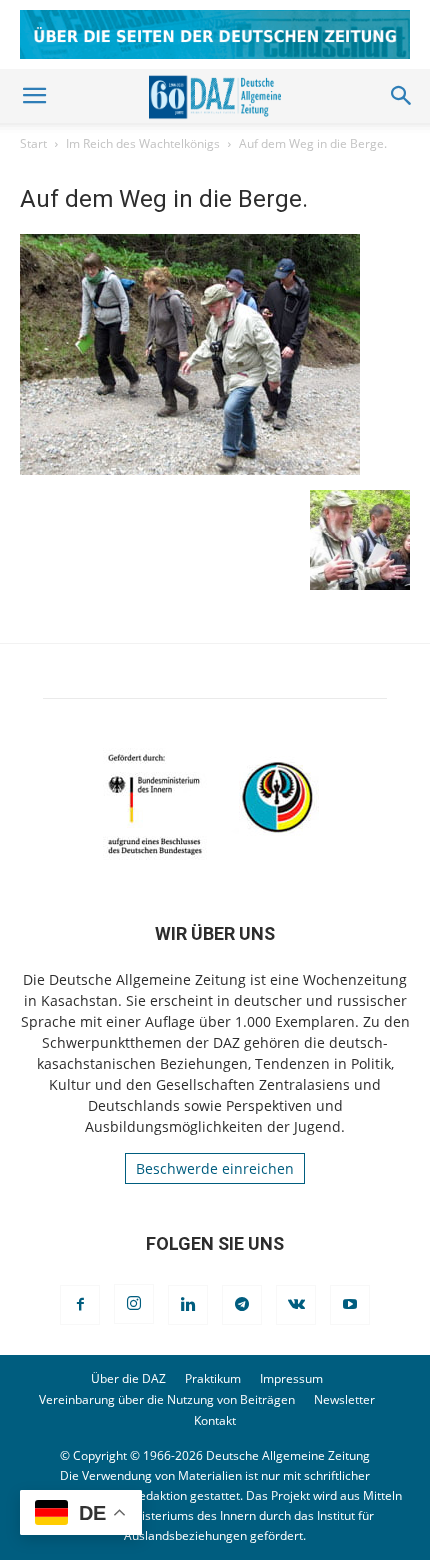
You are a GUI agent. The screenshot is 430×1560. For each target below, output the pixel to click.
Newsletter (344, 1399)
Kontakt (215, 1420)
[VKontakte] (296, 1305)
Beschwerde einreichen (215, 1168)
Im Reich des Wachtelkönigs (143, 143)
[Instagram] (134, 1304)
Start (33, 143)
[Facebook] (80, 1305)
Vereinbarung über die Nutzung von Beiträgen (167, 1399)
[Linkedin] (188, 1305)
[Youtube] (350, 1305)
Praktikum (213, 1378)
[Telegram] (242, 1305)
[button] (34, 96)
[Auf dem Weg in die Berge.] (190, 469)
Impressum (291, 1378)
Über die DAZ (128, 1378)
